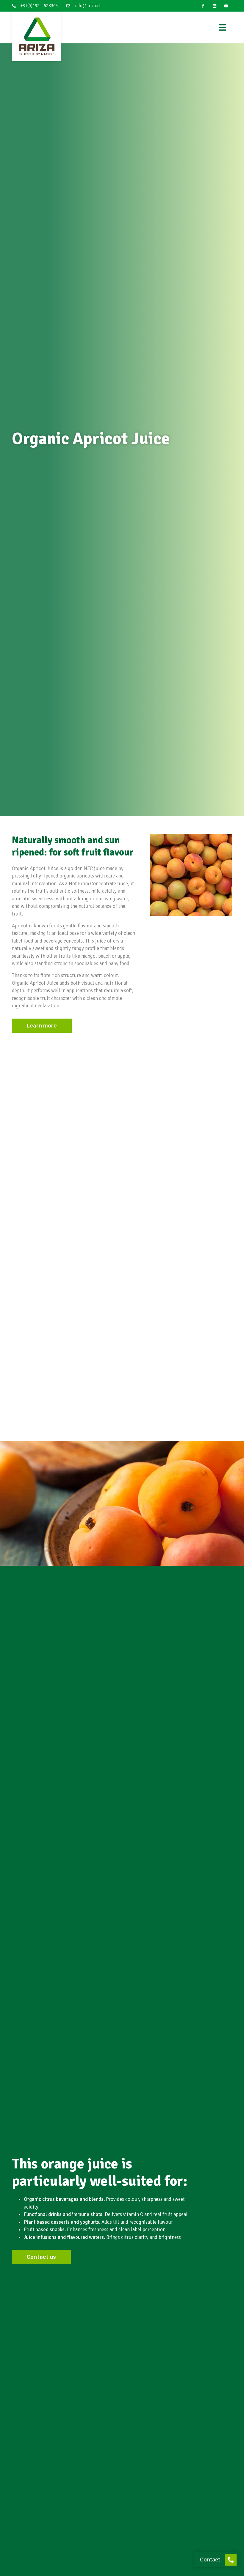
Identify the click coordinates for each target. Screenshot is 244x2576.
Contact (210, 2560)
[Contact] (231, 2560)
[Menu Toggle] (222, 27)
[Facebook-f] (203, 6)
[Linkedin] (215, 6)
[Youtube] (226, 6)
